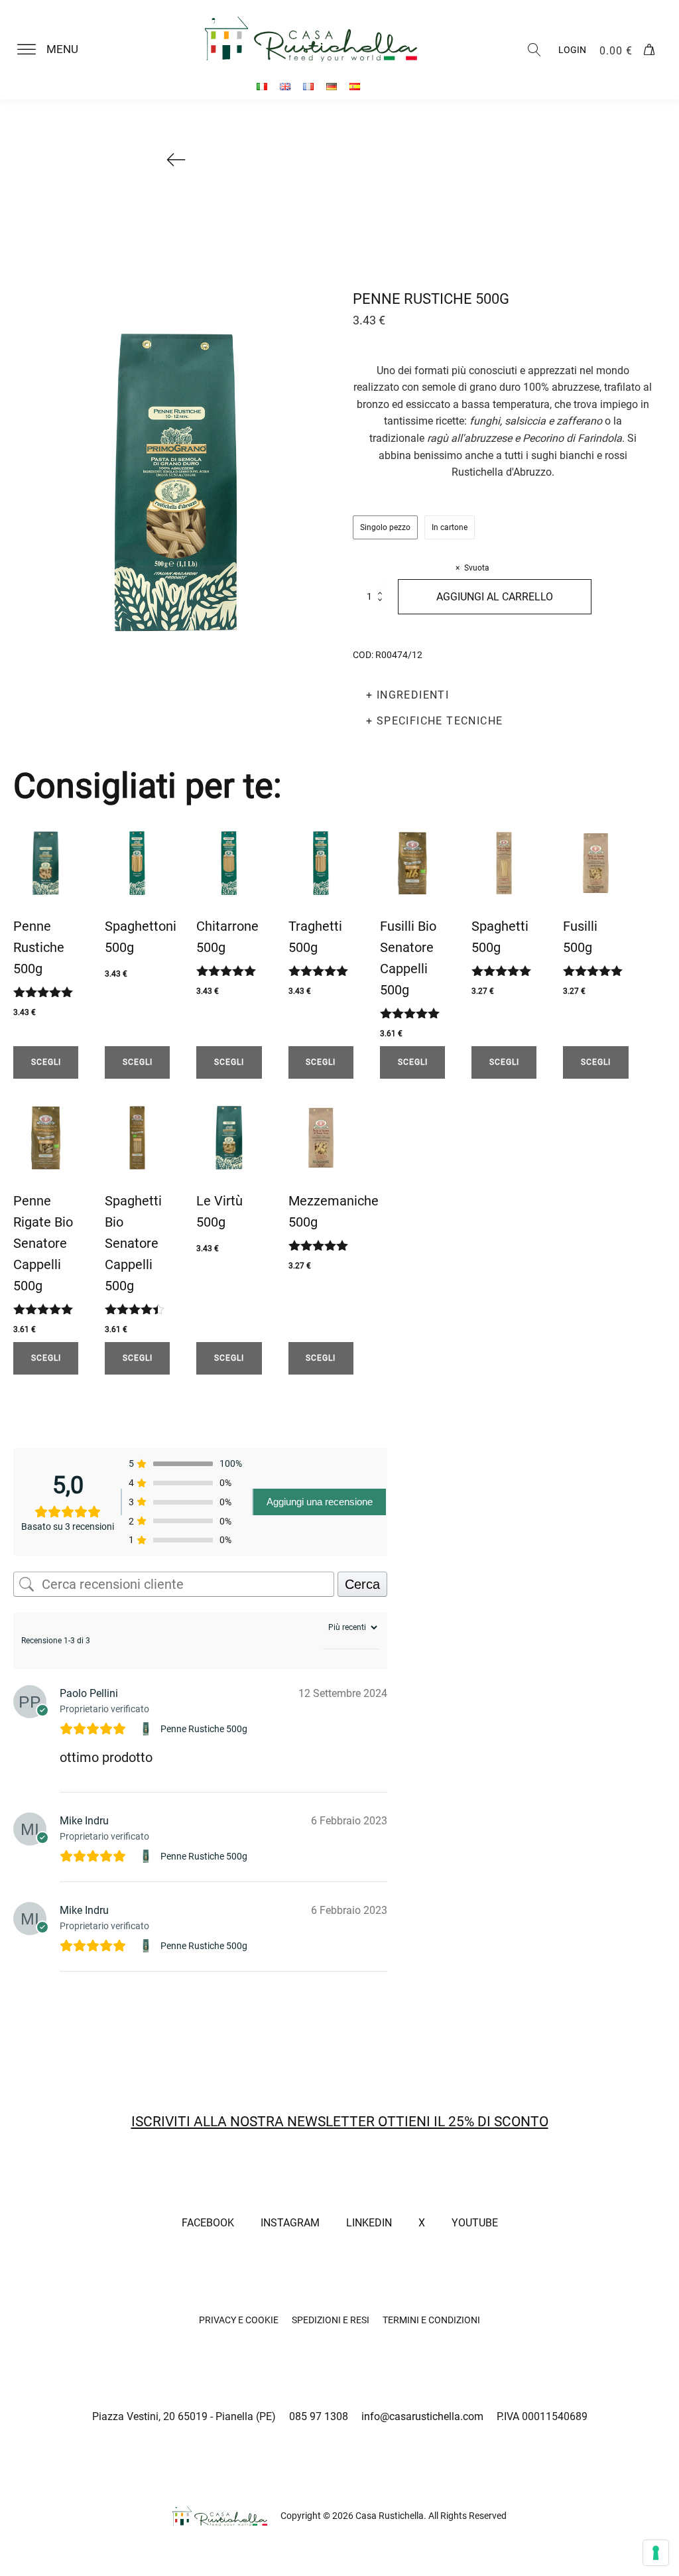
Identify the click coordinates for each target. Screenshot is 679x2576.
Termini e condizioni (431, 2320)
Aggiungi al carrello (495, 597)
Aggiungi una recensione (320, 1502)
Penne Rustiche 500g (204, 1729)
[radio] (385, 527)
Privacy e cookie (239, 2320)
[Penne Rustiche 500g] (148, 1729)
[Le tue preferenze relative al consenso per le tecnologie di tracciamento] (656, 2553)
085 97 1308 (319, 2416)
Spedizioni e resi (331, 2320)
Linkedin (369, 2223)
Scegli (46, 1062)
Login (572, 50)
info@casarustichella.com (422, 2416)
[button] (56, 50)
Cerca (362, 1584)
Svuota (477, 568)
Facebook (208, 2223)
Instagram (290, 2223)
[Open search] (534, 50)
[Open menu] (27, 50)
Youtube (475, 2223)
